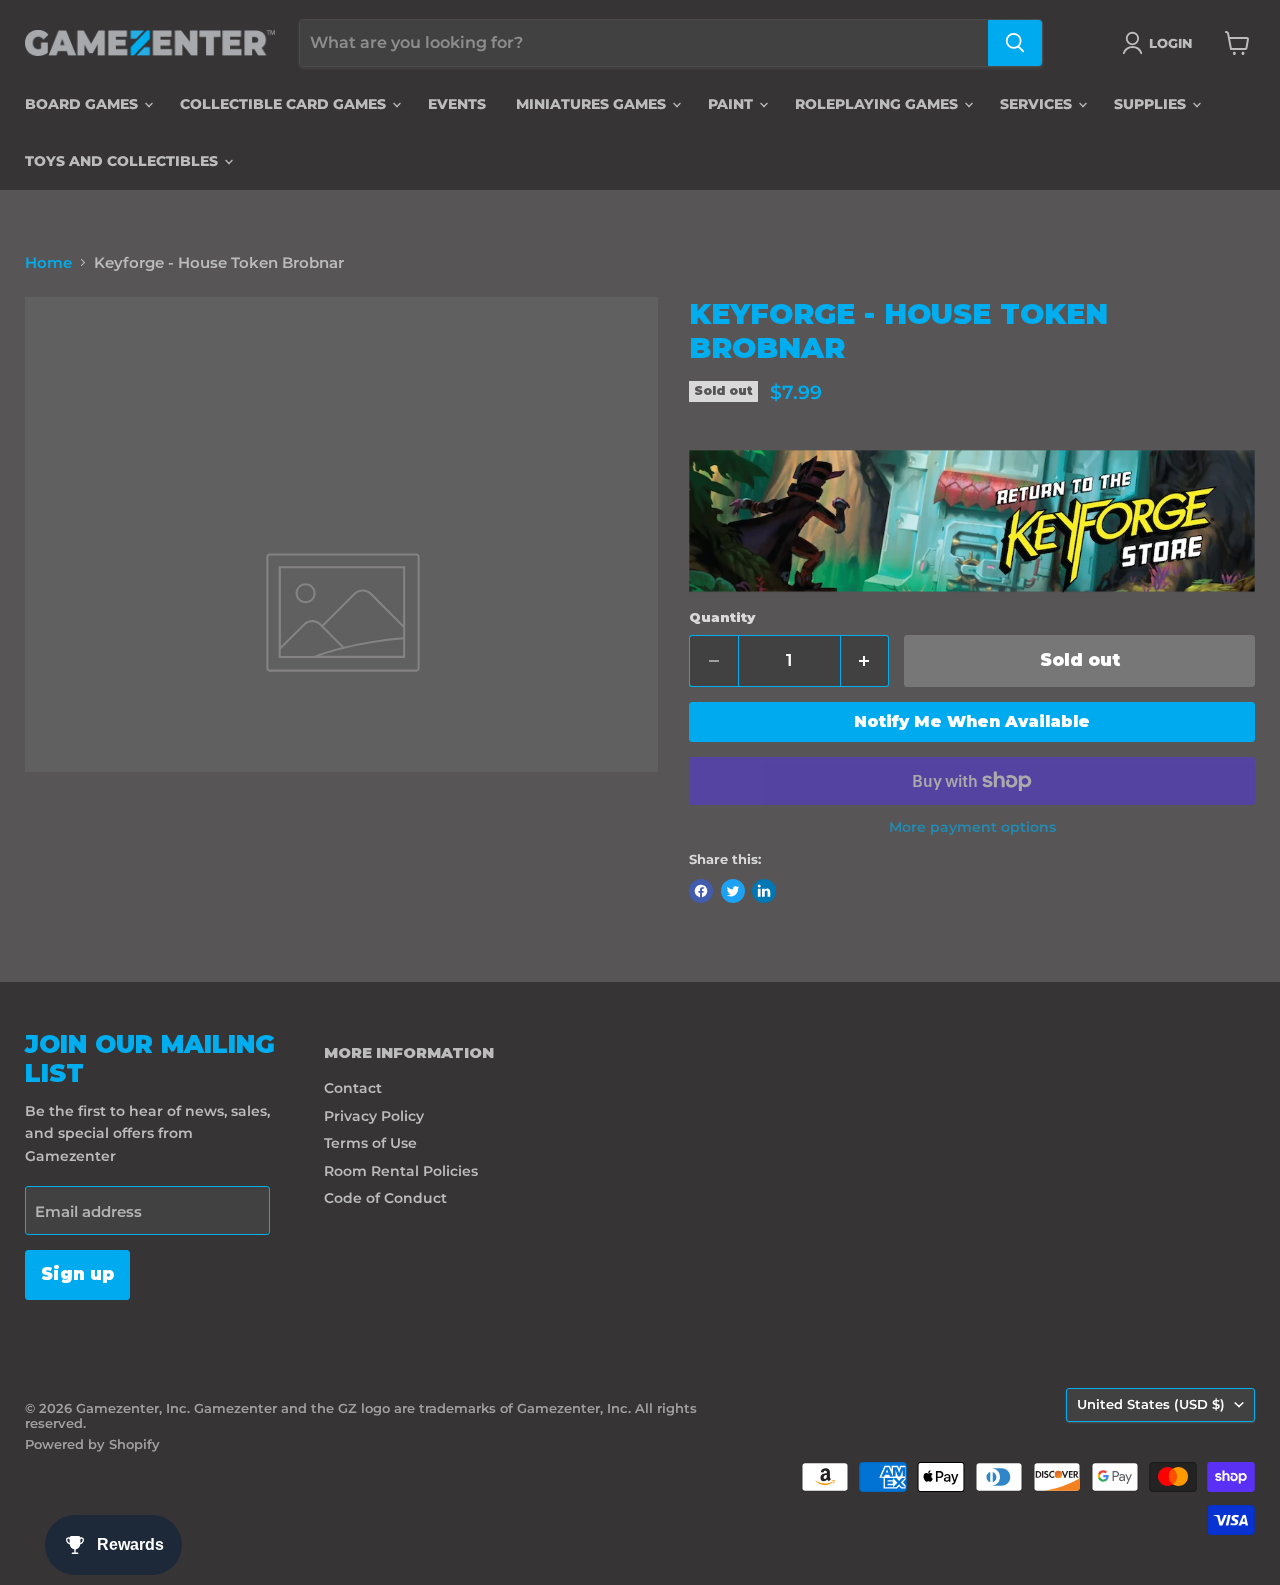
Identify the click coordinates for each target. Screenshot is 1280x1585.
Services (1038, 104)
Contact (353, 1088)
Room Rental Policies (401, 1171)
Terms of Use (370, 1143)
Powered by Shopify (92, 1444)
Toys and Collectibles (123, 161)
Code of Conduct (385, 1198)
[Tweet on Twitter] (733, 891)
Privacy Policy (374, 1116)
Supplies (1152, 104)
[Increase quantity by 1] (865, 660)
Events (457, 104)
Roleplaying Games (878, 104)
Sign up (77, 1274)
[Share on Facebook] (701, 891)
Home (48, 262)
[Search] (1015, 43)
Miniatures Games (593, 104)
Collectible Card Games (285, 104)
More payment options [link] (972, 827)
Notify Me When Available (972, 721)
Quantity (722, 617)
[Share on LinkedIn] (764, 891)
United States (1151, 1404)
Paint (732, 104)
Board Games (83, 104)
